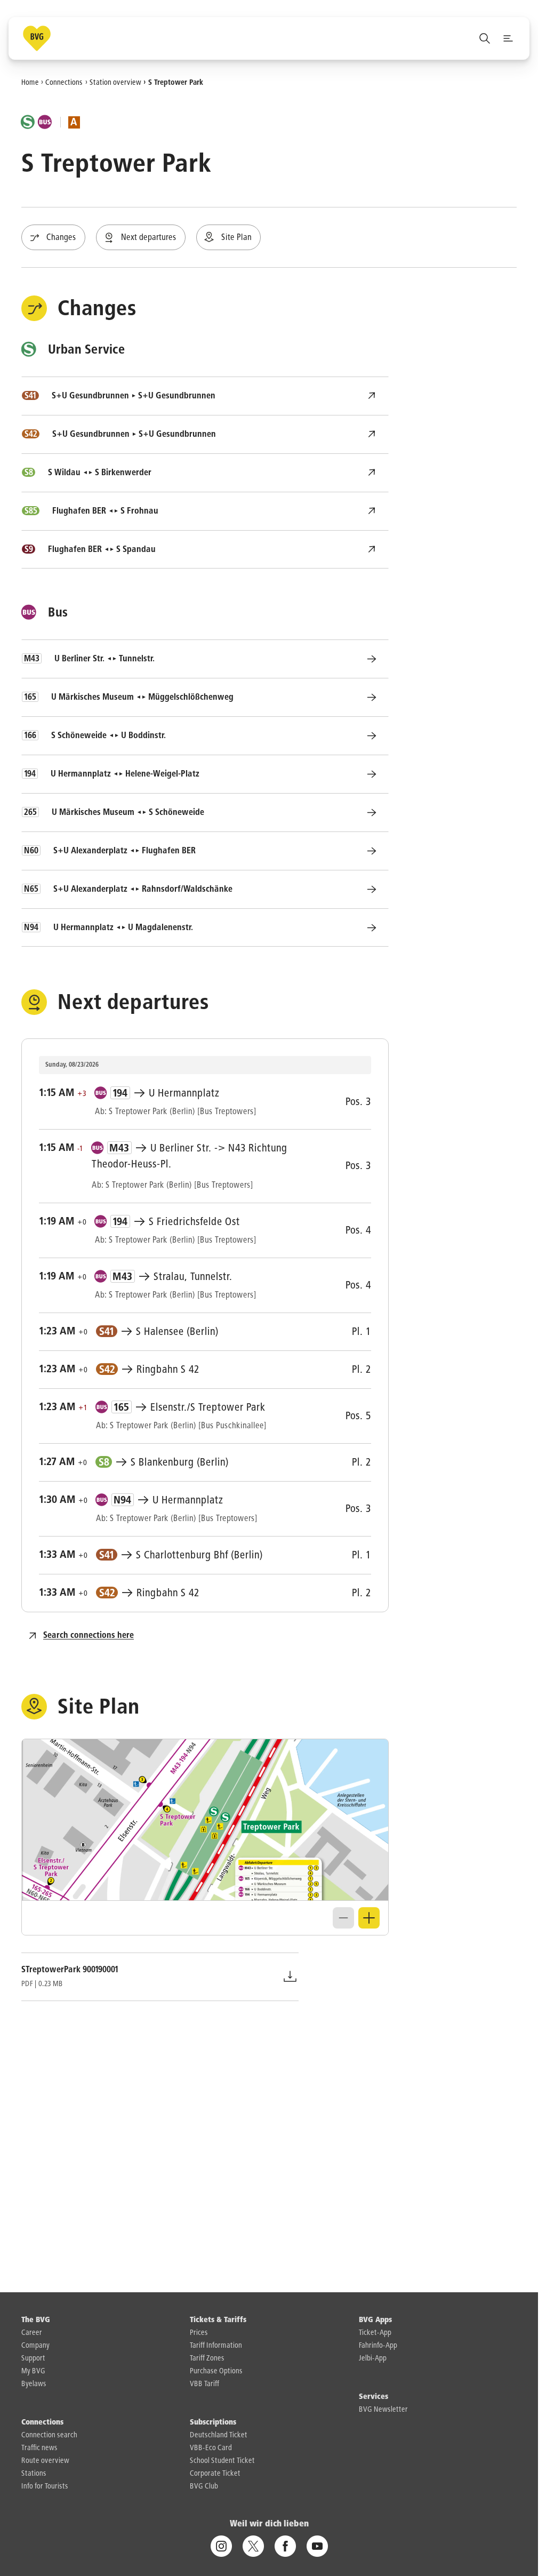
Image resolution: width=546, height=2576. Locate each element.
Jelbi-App (373, 2358)
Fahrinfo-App (378, 2346)
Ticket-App (375, 2333)
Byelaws (34, 2384)
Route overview (45, 2461)
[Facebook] (285, 2546)
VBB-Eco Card (211, 2448)
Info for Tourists (45, 2486)
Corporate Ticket (215, 2474)
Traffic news (39, 2448)
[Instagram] (221, 2546)
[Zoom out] (343, 1918)
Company (35, 2346)
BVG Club (204, 2486)
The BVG (36, 2320)
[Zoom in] (369, 1918)
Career (32, 2333)
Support (33, 2358)
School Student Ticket (222, 2461)
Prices (199, 2333)
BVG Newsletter (383, 2410)
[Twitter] (253, 2546)
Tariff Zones (207, 2358)
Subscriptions (213, 2422)
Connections (64, 82)
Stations (34, 2474)
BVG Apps (375, 2320)
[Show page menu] (508, 38)
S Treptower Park (176, 82)
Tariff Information (216, 2346)
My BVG (33, 2371)
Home (30, 82)
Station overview (115, 82)
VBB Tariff (204, 2384)
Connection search (49, 2435)
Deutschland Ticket (219, 2435)
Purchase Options (216, 2371)
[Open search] (485, 38)
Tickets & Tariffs (218, 2320)
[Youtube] (317, 2546)
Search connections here (89, 1636)
